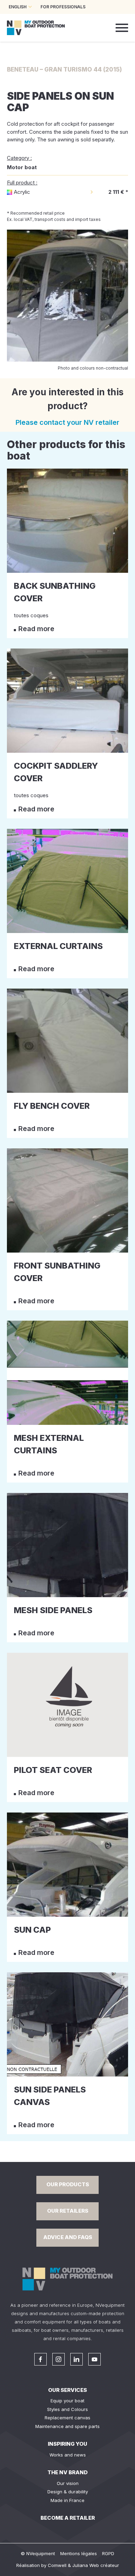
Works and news (68, 2455)
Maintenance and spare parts (67, 2426)
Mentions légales (79, 2553)
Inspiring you (67, 2444)
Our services (67, 2390)
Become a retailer (68, 2518)
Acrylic (22, 192)
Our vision (68, 2483)
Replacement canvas (67, 2418)
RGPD (108, 2553)
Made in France (67, 2500)
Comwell (57, 2565)
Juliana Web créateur (96, 2565)
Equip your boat (67, 2401)
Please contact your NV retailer (67, 422)
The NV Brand (67, 2472)
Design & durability (68, 2492)
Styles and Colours (67, 2409)
